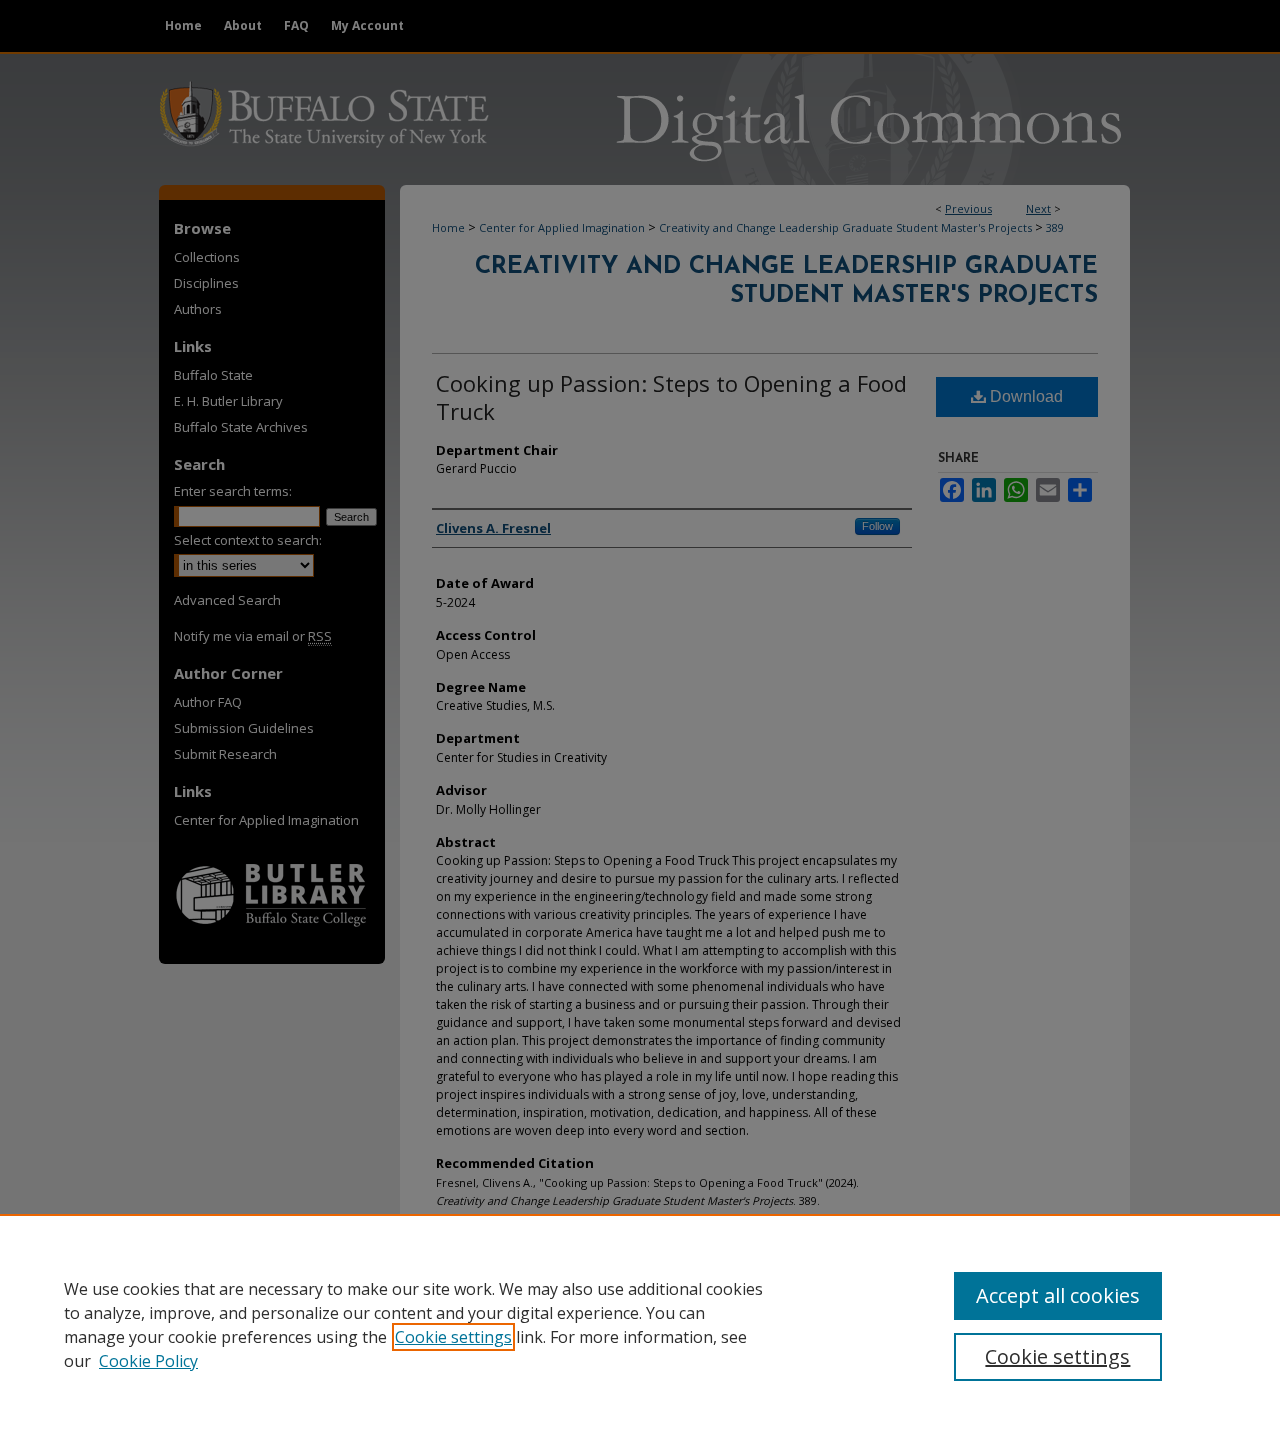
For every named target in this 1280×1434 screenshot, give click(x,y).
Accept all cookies (1058, 1295)
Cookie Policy (148, 1361)
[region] (640, 1324)
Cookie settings (453, 1337)
